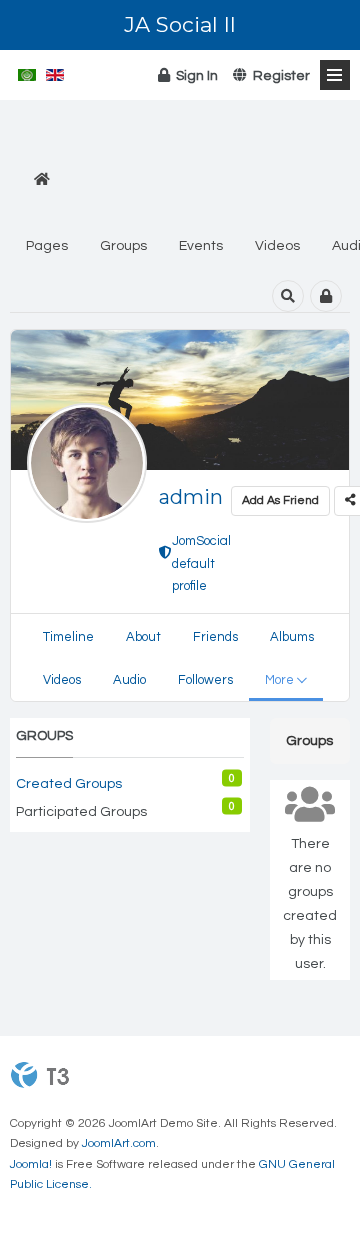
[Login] (326, 296)
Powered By (40, 1075)
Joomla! (31, 1164)
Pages (47, 246)
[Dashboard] (42, 181)
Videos (277, 246)
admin (191, 497)
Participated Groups (81, 812)
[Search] (288, 296)
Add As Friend (280, 500)
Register (278, 76)
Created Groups (69, 784)
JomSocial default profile (201, 552)
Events (201, 246)
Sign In (194, 76)
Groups (123, 246)
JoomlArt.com (119, 1143)
